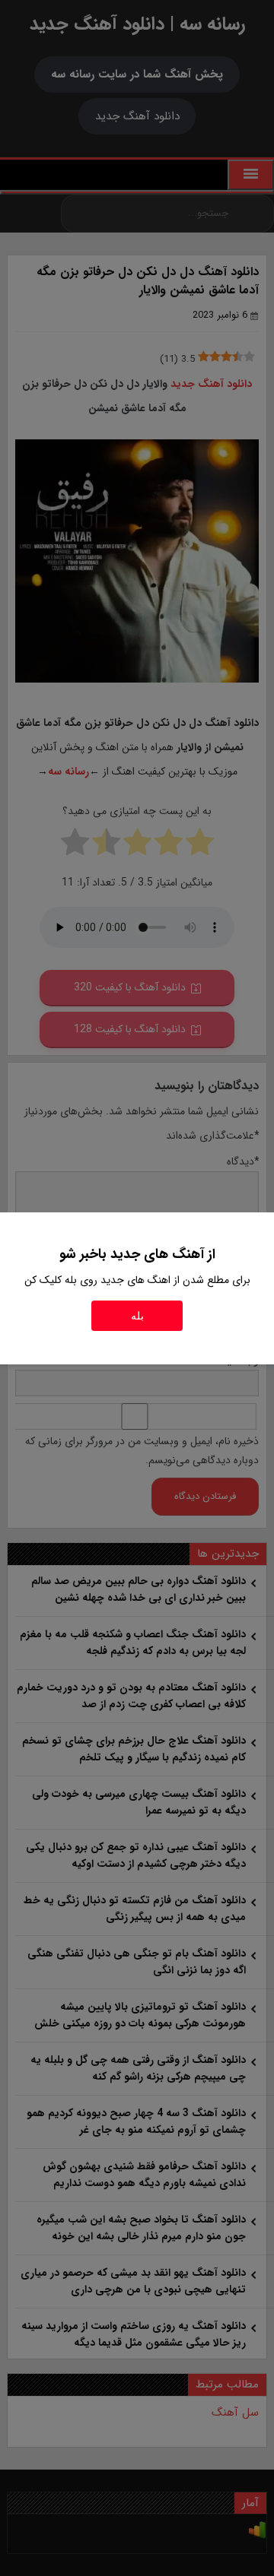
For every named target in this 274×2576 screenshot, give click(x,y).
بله (137, 1316)
